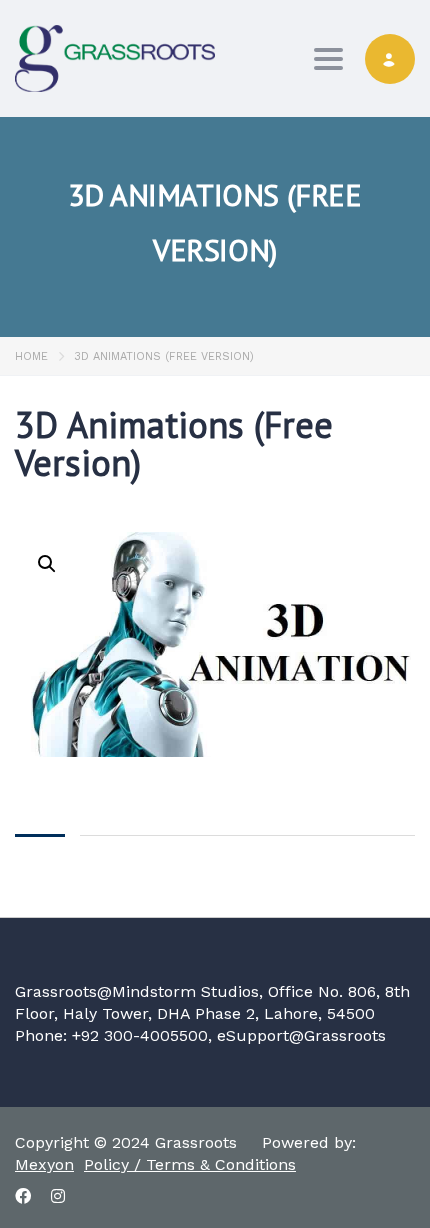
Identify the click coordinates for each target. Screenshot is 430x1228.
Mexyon (44, 1164)
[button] (47, 564)
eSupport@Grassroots (301, 1035)
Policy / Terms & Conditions (190, 1164)
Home (31, 356)
